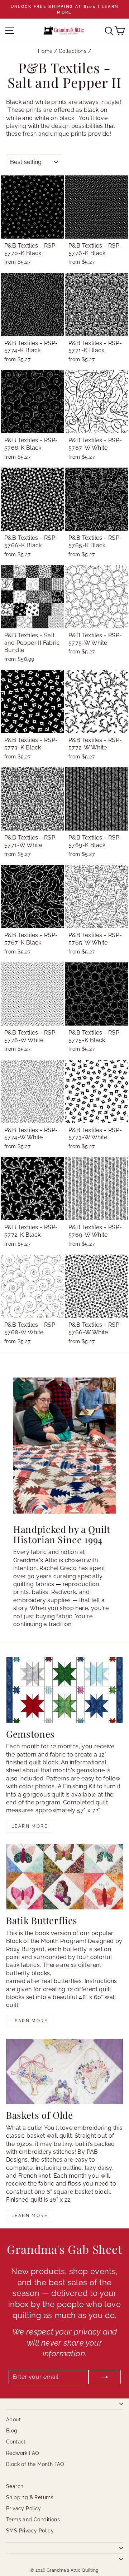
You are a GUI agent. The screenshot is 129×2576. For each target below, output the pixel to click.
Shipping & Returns (30, 2497)
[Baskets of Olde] (64, 2071)
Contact (16, 2442)
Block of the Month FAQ (35, 2464)
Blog (12, 2431)
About (13, 2420)
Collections (73, 51)
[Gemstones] (64, 1690)
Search (15, 2486)
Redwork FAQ (22, 2453)
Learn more (30, 1826)
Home (45, 51)
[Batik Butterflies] (64, 1877)
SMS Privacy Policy (30, 2531)
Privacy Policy (24, 2508)
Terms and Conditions (33, 2520)
